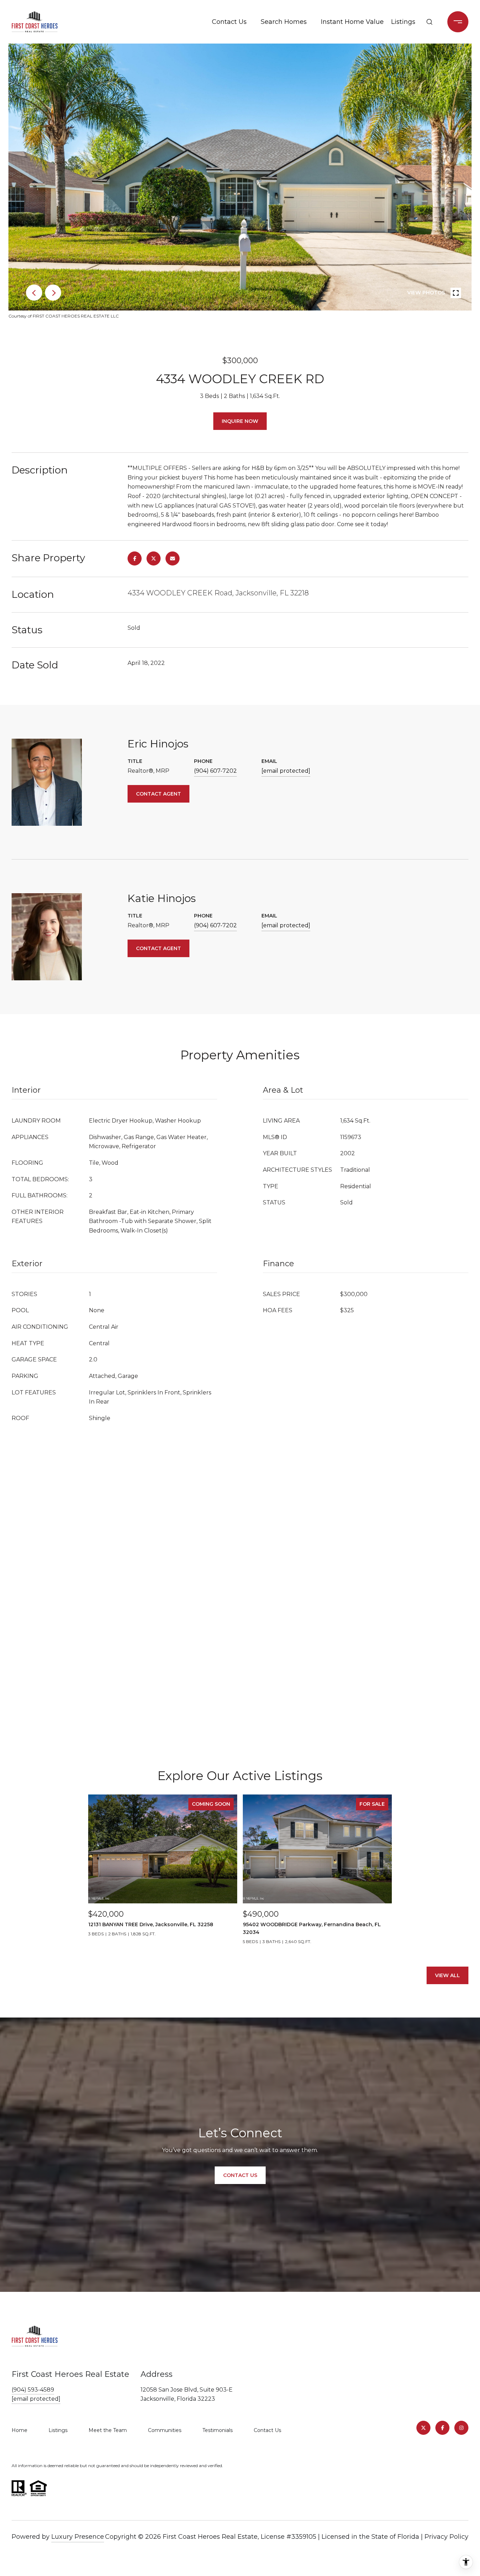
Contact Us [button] (240, 2175)
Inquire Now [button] (240, 421)
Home (20, 2430)
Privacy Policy (446, 2537)
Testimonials (218, 2430)
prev (34, 293)
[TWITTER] (423, 2428)
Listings (403, 22)
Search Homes (284, 22)
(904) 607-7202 (215, 771)
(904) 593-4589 (33, 2390)
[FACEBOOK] (442, 2428)
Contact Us (229, 22)
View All (447, 1975)
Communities (165, 2430)
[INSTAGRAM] (461, 2428)
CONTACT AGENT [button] (158, 794)
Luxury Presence (78, 2537)
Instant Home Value (351, 22)
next (53, 293)
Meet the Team (108, 2430)
